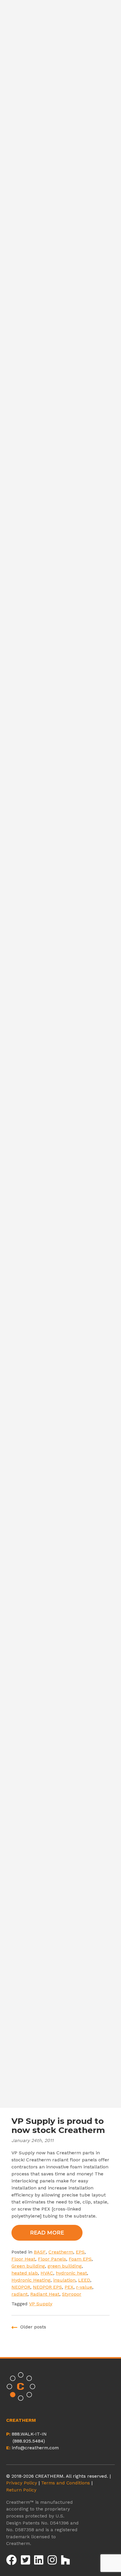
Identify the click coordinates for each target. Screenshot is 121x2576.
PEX (69, 2287)
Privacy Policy (22, 2483)
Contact (61, 866)
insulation (64, 2280)
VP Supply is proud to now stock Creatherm (58, 2125)
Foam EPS (80, 2259)
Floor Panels (52, 2259)
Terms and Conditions (65, 2483)
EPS (80, 2252)
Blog (60, 849)
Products (61, 814)
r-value (84, 2287)
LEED (84, 2280)
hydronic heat (71, 2273)
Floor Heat (23, 2259)
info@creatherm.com (35, 2448)
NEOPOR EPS (47, 2287)
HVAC (47, 2273)
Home (61, 780)
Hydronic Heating (31, 2280)
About (61, 797)
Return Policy (21, 2490)
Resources (60, 832)
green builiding (65, 2266)
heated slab (25, 2273)
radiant (20, 2294)
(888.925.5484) (29, 2441)
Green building (28, 2266)
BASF (40, 2252)
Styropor (72, 2294)
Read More (47, 2233)
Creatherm (61, 2252)
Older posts (33, 2327)
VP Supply (41, 2304)
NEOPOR (21, 2287)
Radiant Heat (45, 2294)
